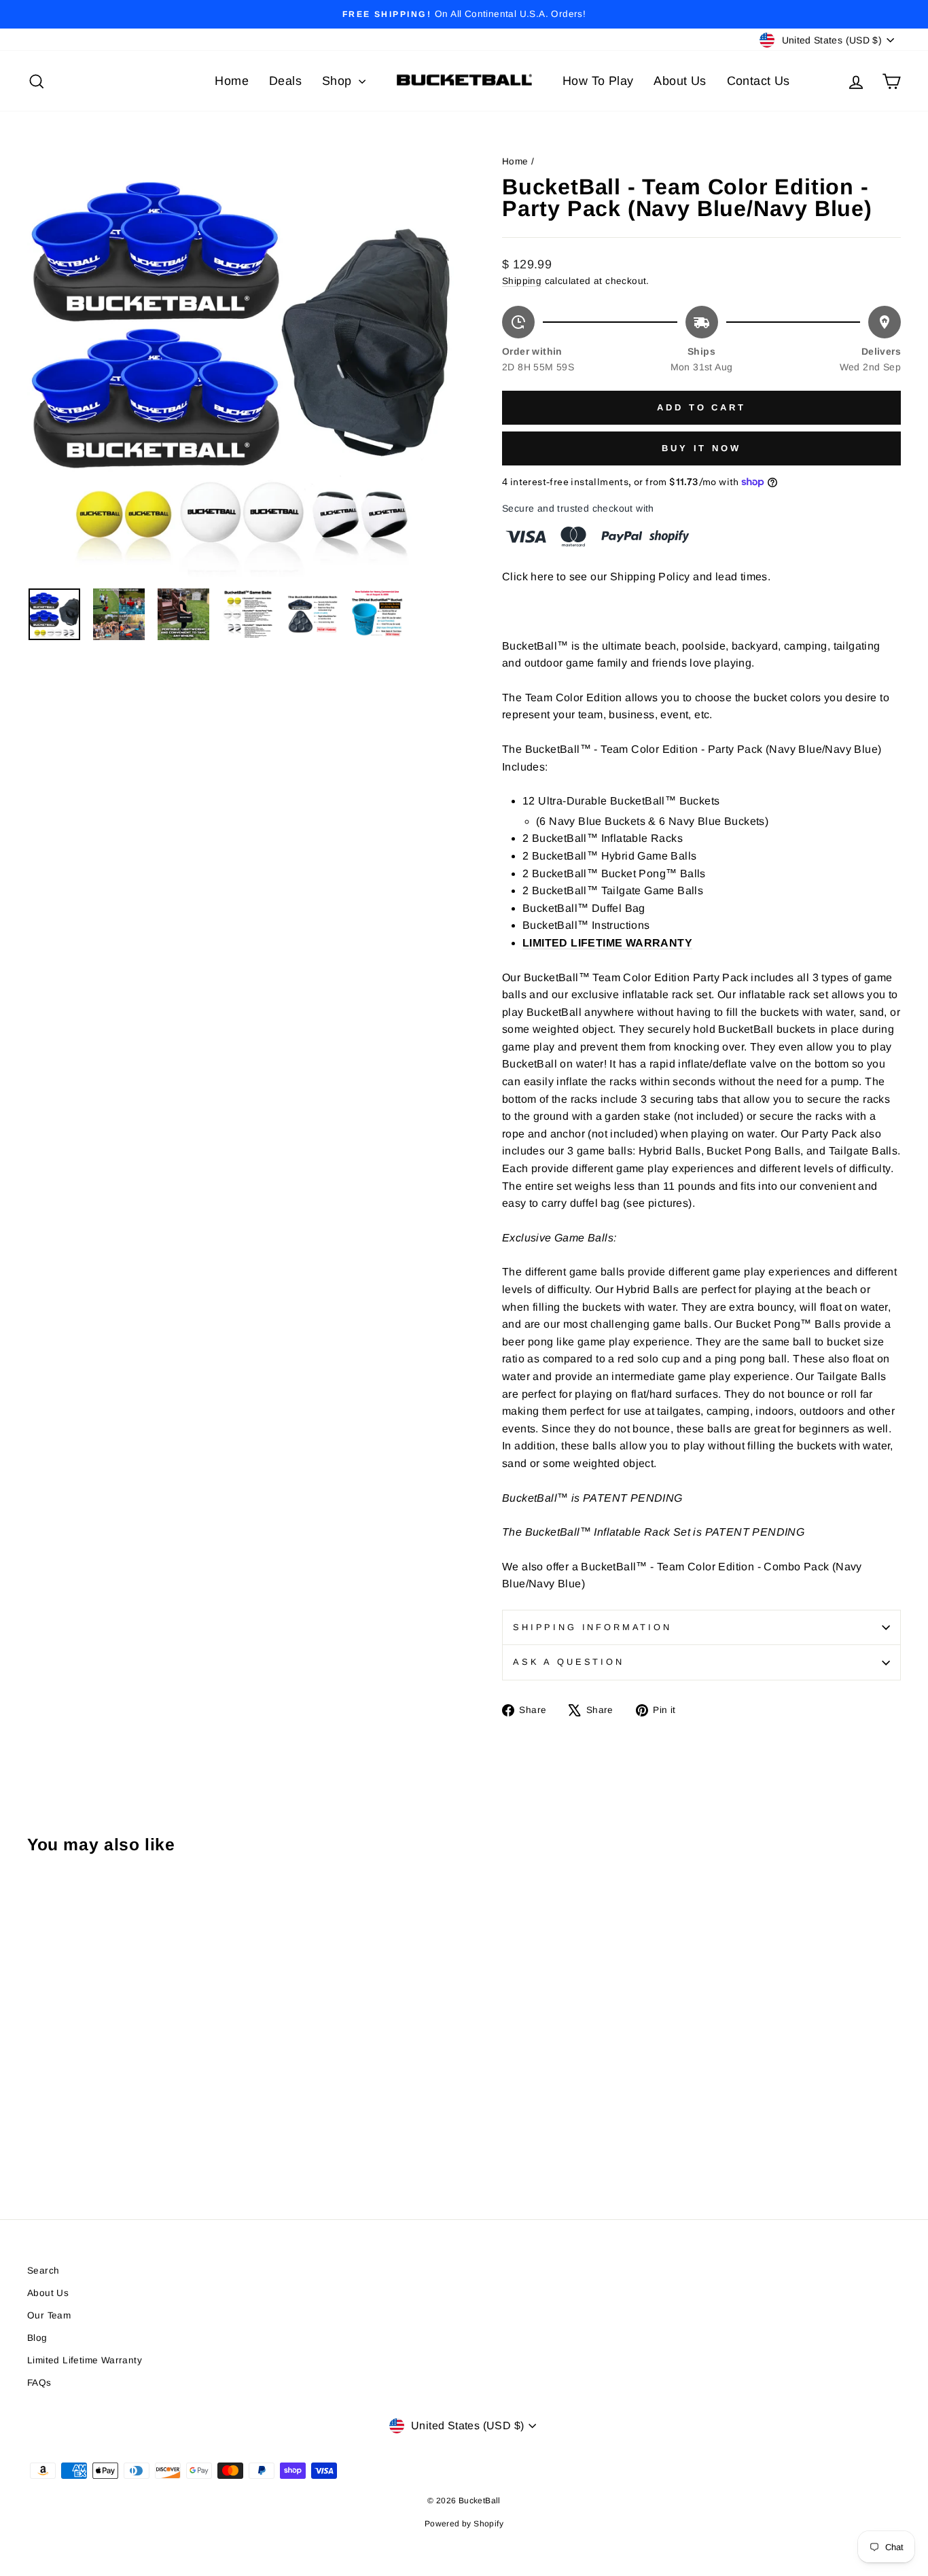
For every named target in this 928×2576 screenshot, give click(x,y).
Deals (285, 81)
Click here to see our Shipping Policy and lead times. (636, 577)
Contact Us (759, 81)
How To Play (598, 81)
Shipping (522, 281)
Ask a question (569, 1662)
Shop (339, 81)
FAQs (39, 2383)
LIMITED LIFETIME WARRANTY (607, 943)
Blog (37, 2338)
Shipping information (592, 1627)
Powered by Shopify (464, 2524)
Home (232, 81)
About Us (680, 81)
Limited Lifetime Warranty (85, 2360)
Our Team (49, 2315)
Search (43, 2271)
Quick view (131, 2078)
